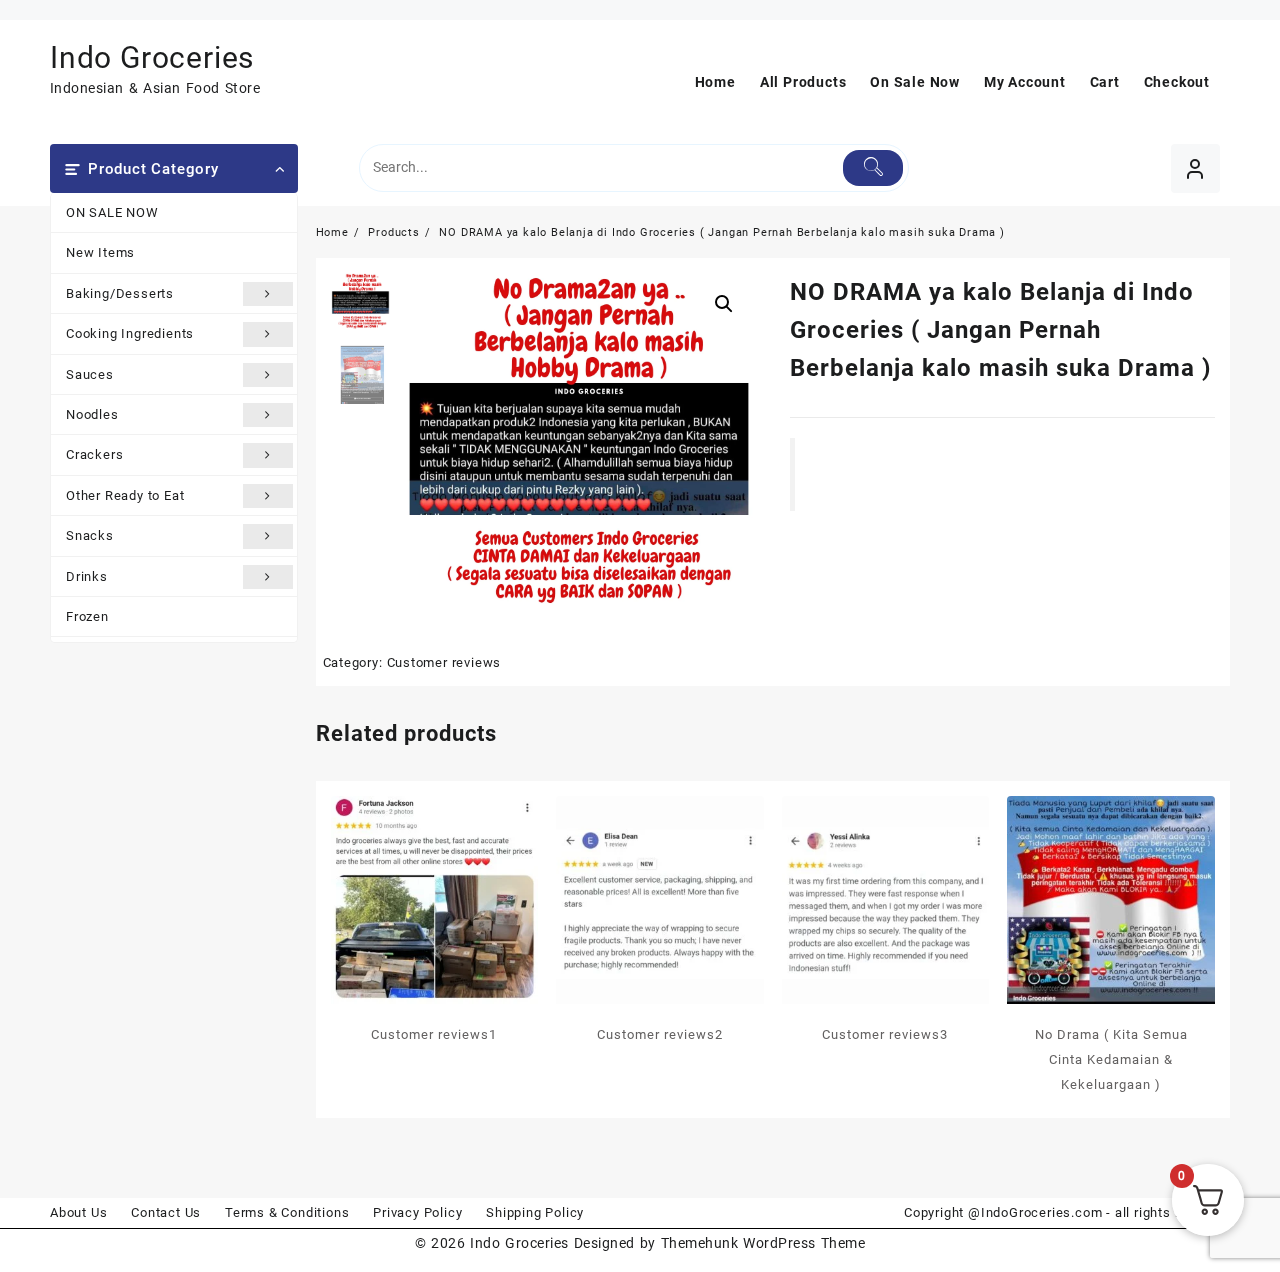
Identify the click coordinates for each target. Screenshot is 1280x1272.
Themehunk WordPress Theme (763, 1243)
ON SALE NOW (112, 212)
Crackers (94, 454)
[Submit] (873, 168)
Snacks (90, 535)
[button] (724, 304)
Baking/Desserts (120, 293)
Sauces (90, 374)
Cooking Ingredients (130, 333)
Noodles (92, 414)
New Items (100, 252)
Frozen (87, 616)
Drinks (87, 576)
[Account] (1195, 168)
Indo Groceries (152, 57)
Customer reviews (444, 662)
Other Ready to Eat (125, 495)
